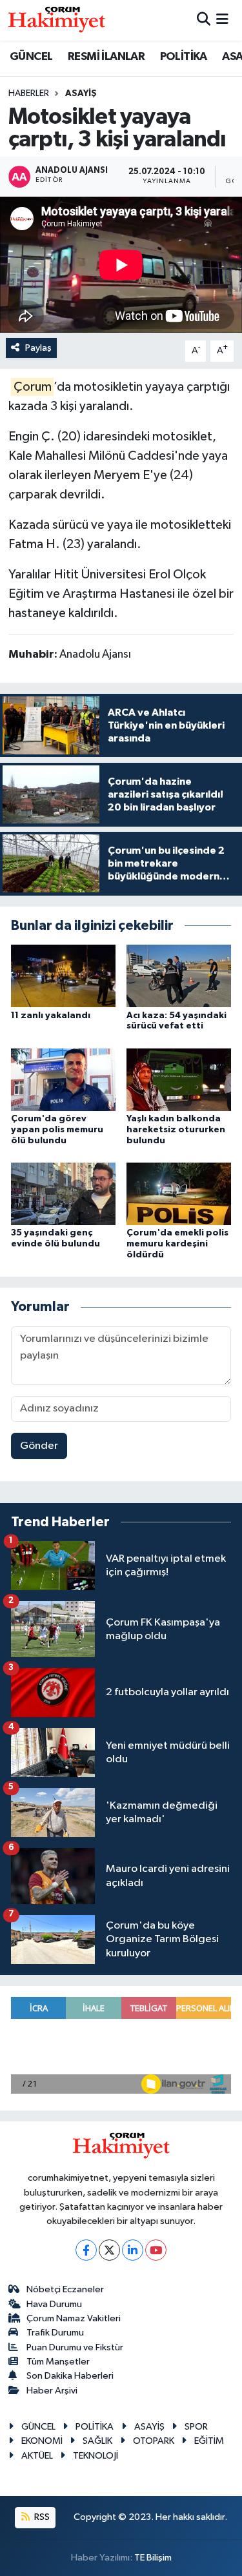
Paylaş (38, 348)
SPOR (196, 2427)
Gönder (39, 1446)
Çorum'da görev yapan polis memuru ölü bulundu (57, 1130)
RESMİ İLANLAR (106, 57)
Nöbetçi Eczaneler (65, 2289)
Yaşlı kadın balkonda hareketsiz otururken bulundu (176, 1130)
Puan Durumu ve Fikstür (75, 2347)
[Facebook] (86, 2250)
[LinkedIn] (133, 2250)
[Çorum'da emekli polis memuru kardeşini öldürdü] (179, 1194)
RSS (41, 2517)
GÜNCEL (31, 57)
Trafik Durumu (55, 2333)
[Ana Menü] (222, 20)
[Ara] (204, 20)
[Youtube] (156, 2250)
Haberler (29, 93)
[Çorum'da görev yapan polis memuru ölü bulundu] (63, 1079)
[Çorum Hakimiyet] (57, 20)
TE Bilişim (153, 2558)
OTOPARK (154, 2441)
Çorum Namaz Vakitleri (74, 2318)
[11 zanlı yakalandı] (63, 976)
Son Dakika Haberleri (70, 2376)
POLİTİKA (184, 57)
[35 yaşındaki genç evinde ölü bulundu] (63, 1194)
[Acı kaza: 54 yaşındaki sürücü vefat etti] (179, 976)
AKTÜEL (37, 2456)
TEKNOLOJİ (96, 2456)
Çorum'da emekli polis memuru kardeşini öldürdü (177, 1244)
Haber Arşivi (52, 2391)
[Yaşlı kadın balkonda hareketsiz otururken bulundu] (179, 1079)
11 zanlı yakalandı (51, 1016)
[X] (109, 2250)
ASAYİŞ (81, 93)
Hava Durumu (54, 2304)
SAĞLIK (97, 2441)
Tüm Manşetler (58, 2362)
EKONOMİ (42, 2441)
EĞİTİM (209, 2441)
